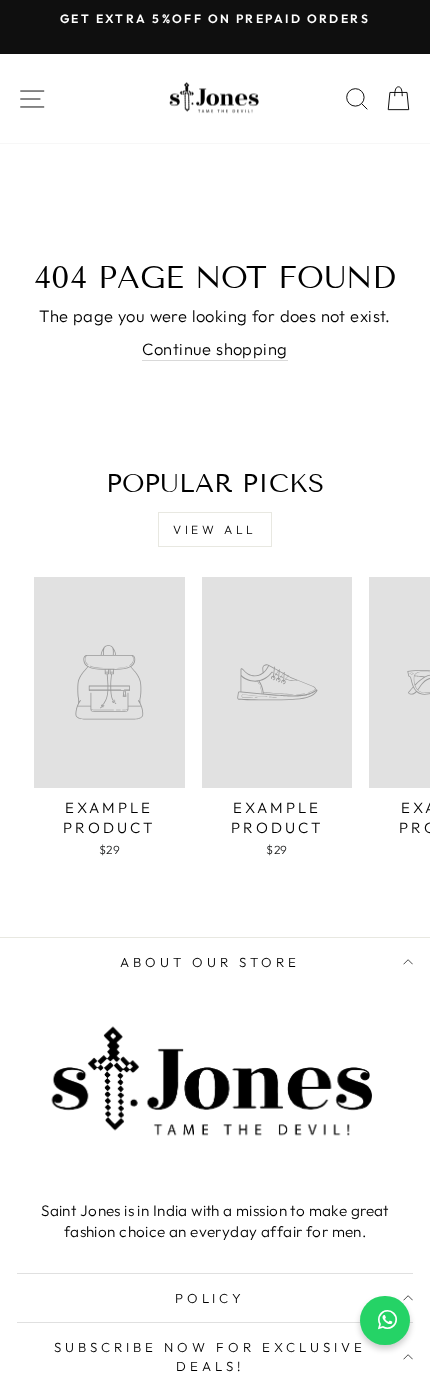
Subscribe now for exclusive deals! (209, 1356)
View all (215, 529)
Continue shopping (214, 348)
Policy (210, 1298)
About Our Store (210, 962)
